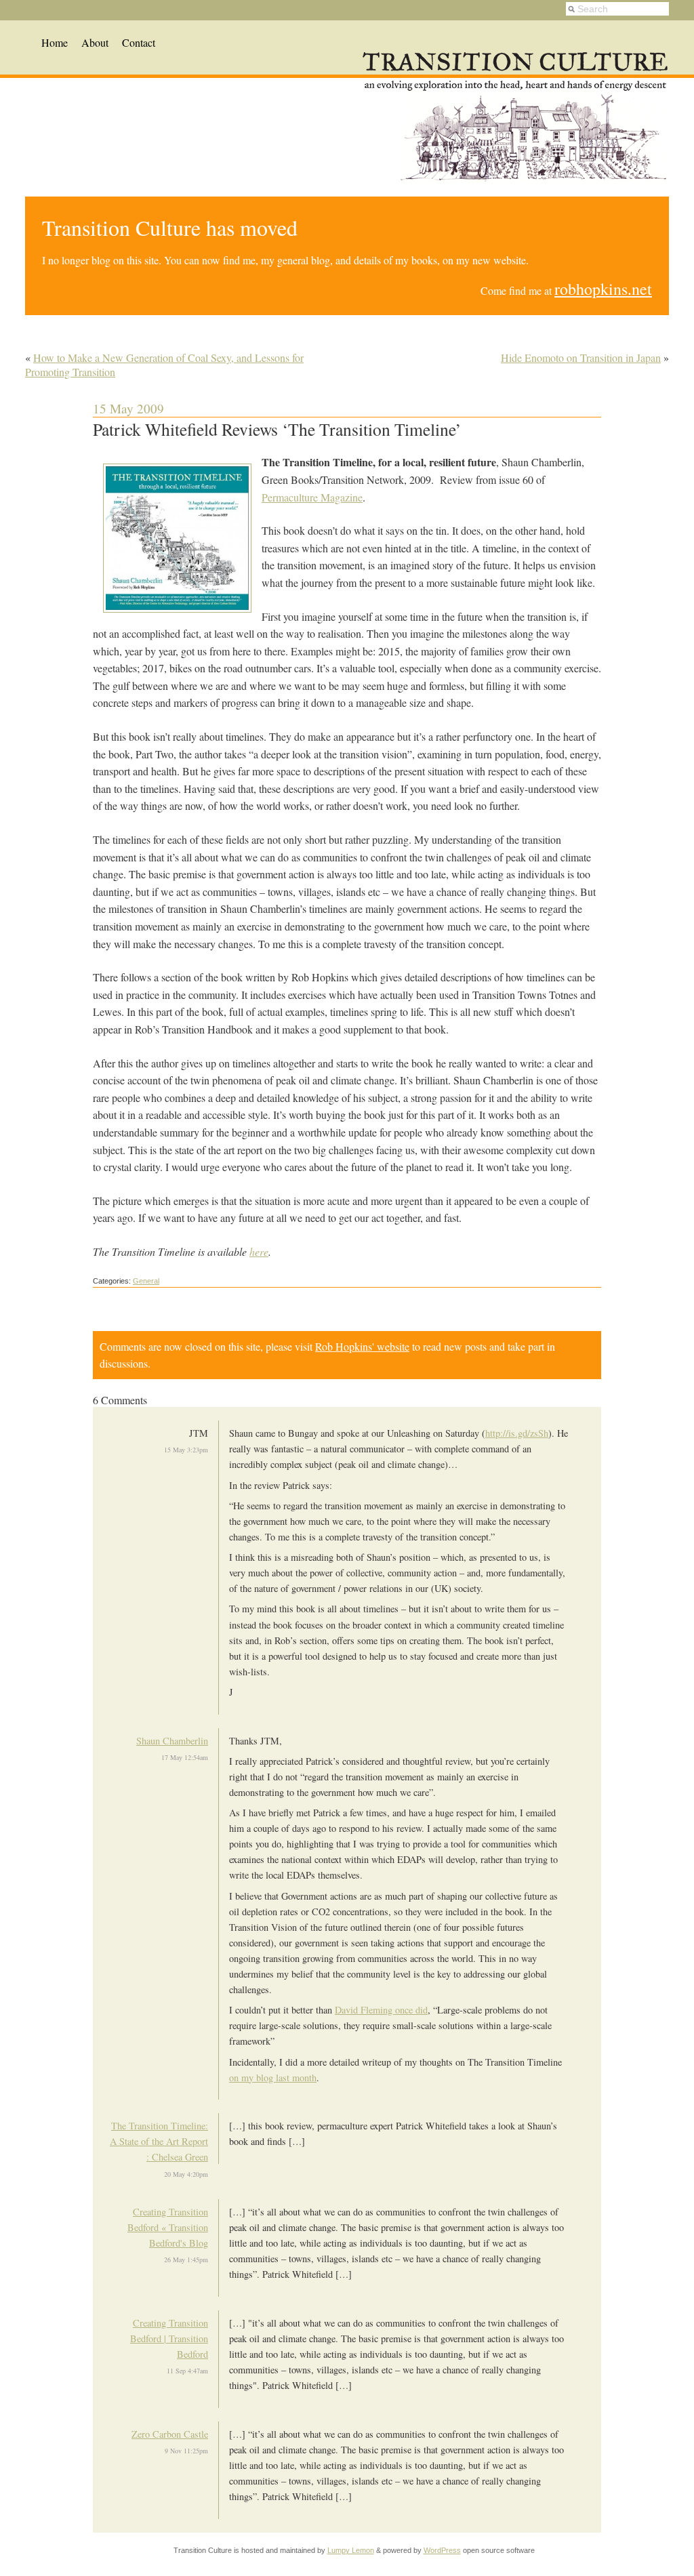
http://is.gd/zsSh (517, 1433)
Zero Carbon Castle (170, 2434)
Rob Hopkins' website (362, 1346)
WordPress (442, 2550)
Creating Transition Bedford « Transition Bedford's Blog (168, 2227)
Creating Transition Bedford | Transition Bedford (169, 2338)
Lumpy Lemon (351, 2550)
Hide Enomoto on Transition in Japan (581, 357)
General (146, 1281)
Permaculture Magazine (312, 497)
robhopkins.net (603, 289)
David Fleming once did (381, 2010)
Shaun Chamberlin (172, 1741)
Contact (139, 42)
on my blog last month (273, 2078)
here (259, 1251)
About (95, 42)
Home (55, 42)
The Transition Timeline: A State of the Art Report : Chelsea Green (159, 2141)
